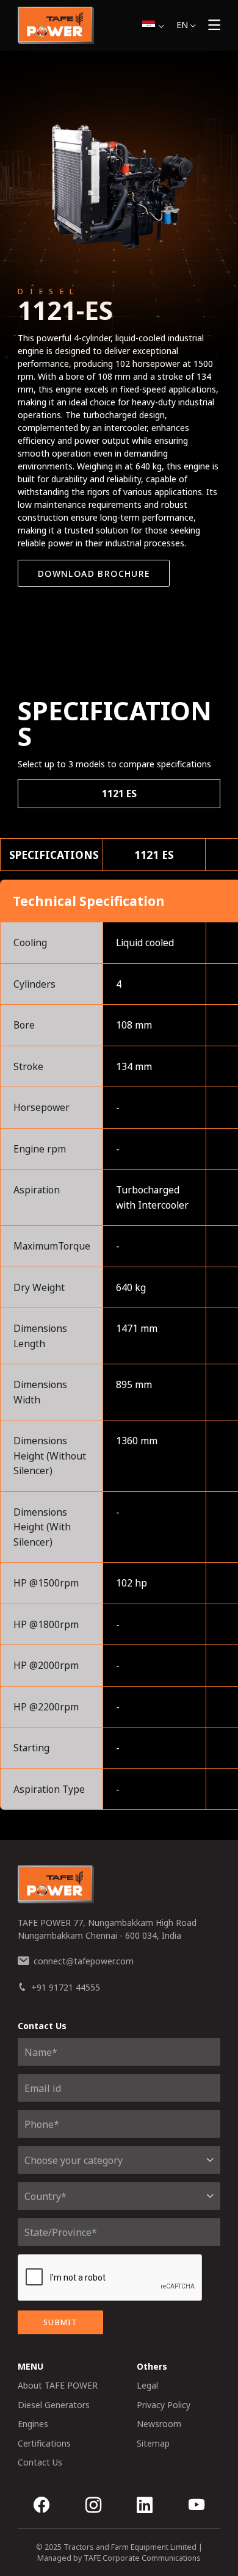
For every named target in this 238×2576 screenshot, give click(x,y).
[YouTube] (197, 2506)
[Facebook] (41, 2506)
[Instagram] (93, 2506)
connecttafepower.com (84, 1961)
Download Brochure (94, 573)
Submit (60, 2322)
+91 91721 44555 (66, 1987)
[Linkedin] (145, 2506)
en (182, 25)
